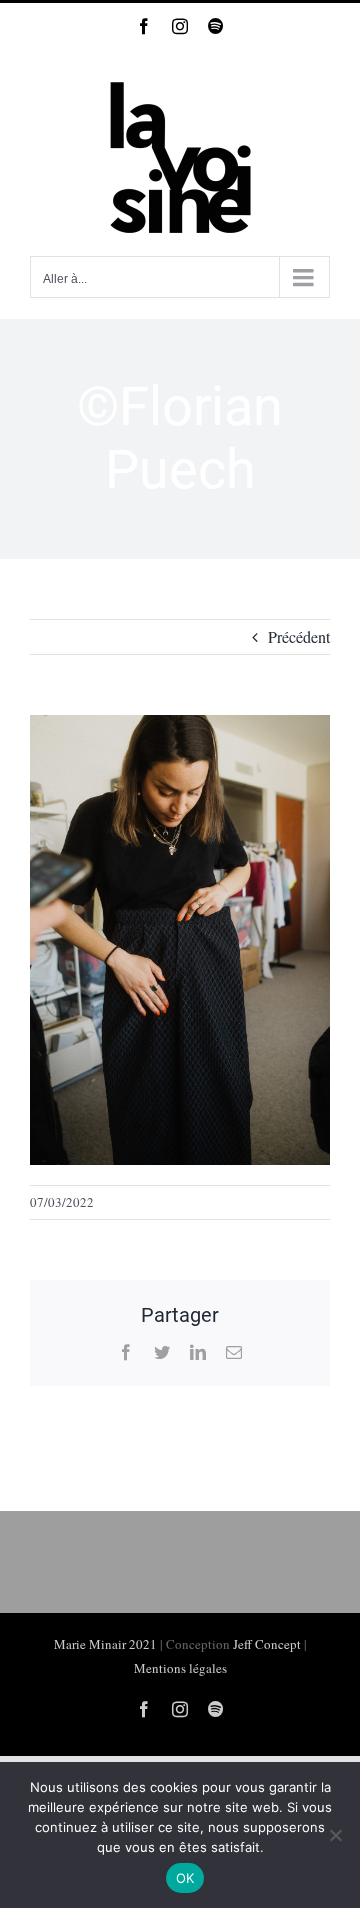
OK (185, 1878)
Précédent (299, 636)
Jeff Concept (267, 1644)
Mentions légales (180, 1668)
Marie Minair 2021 (105, 1644)
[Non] (335, 1835)
